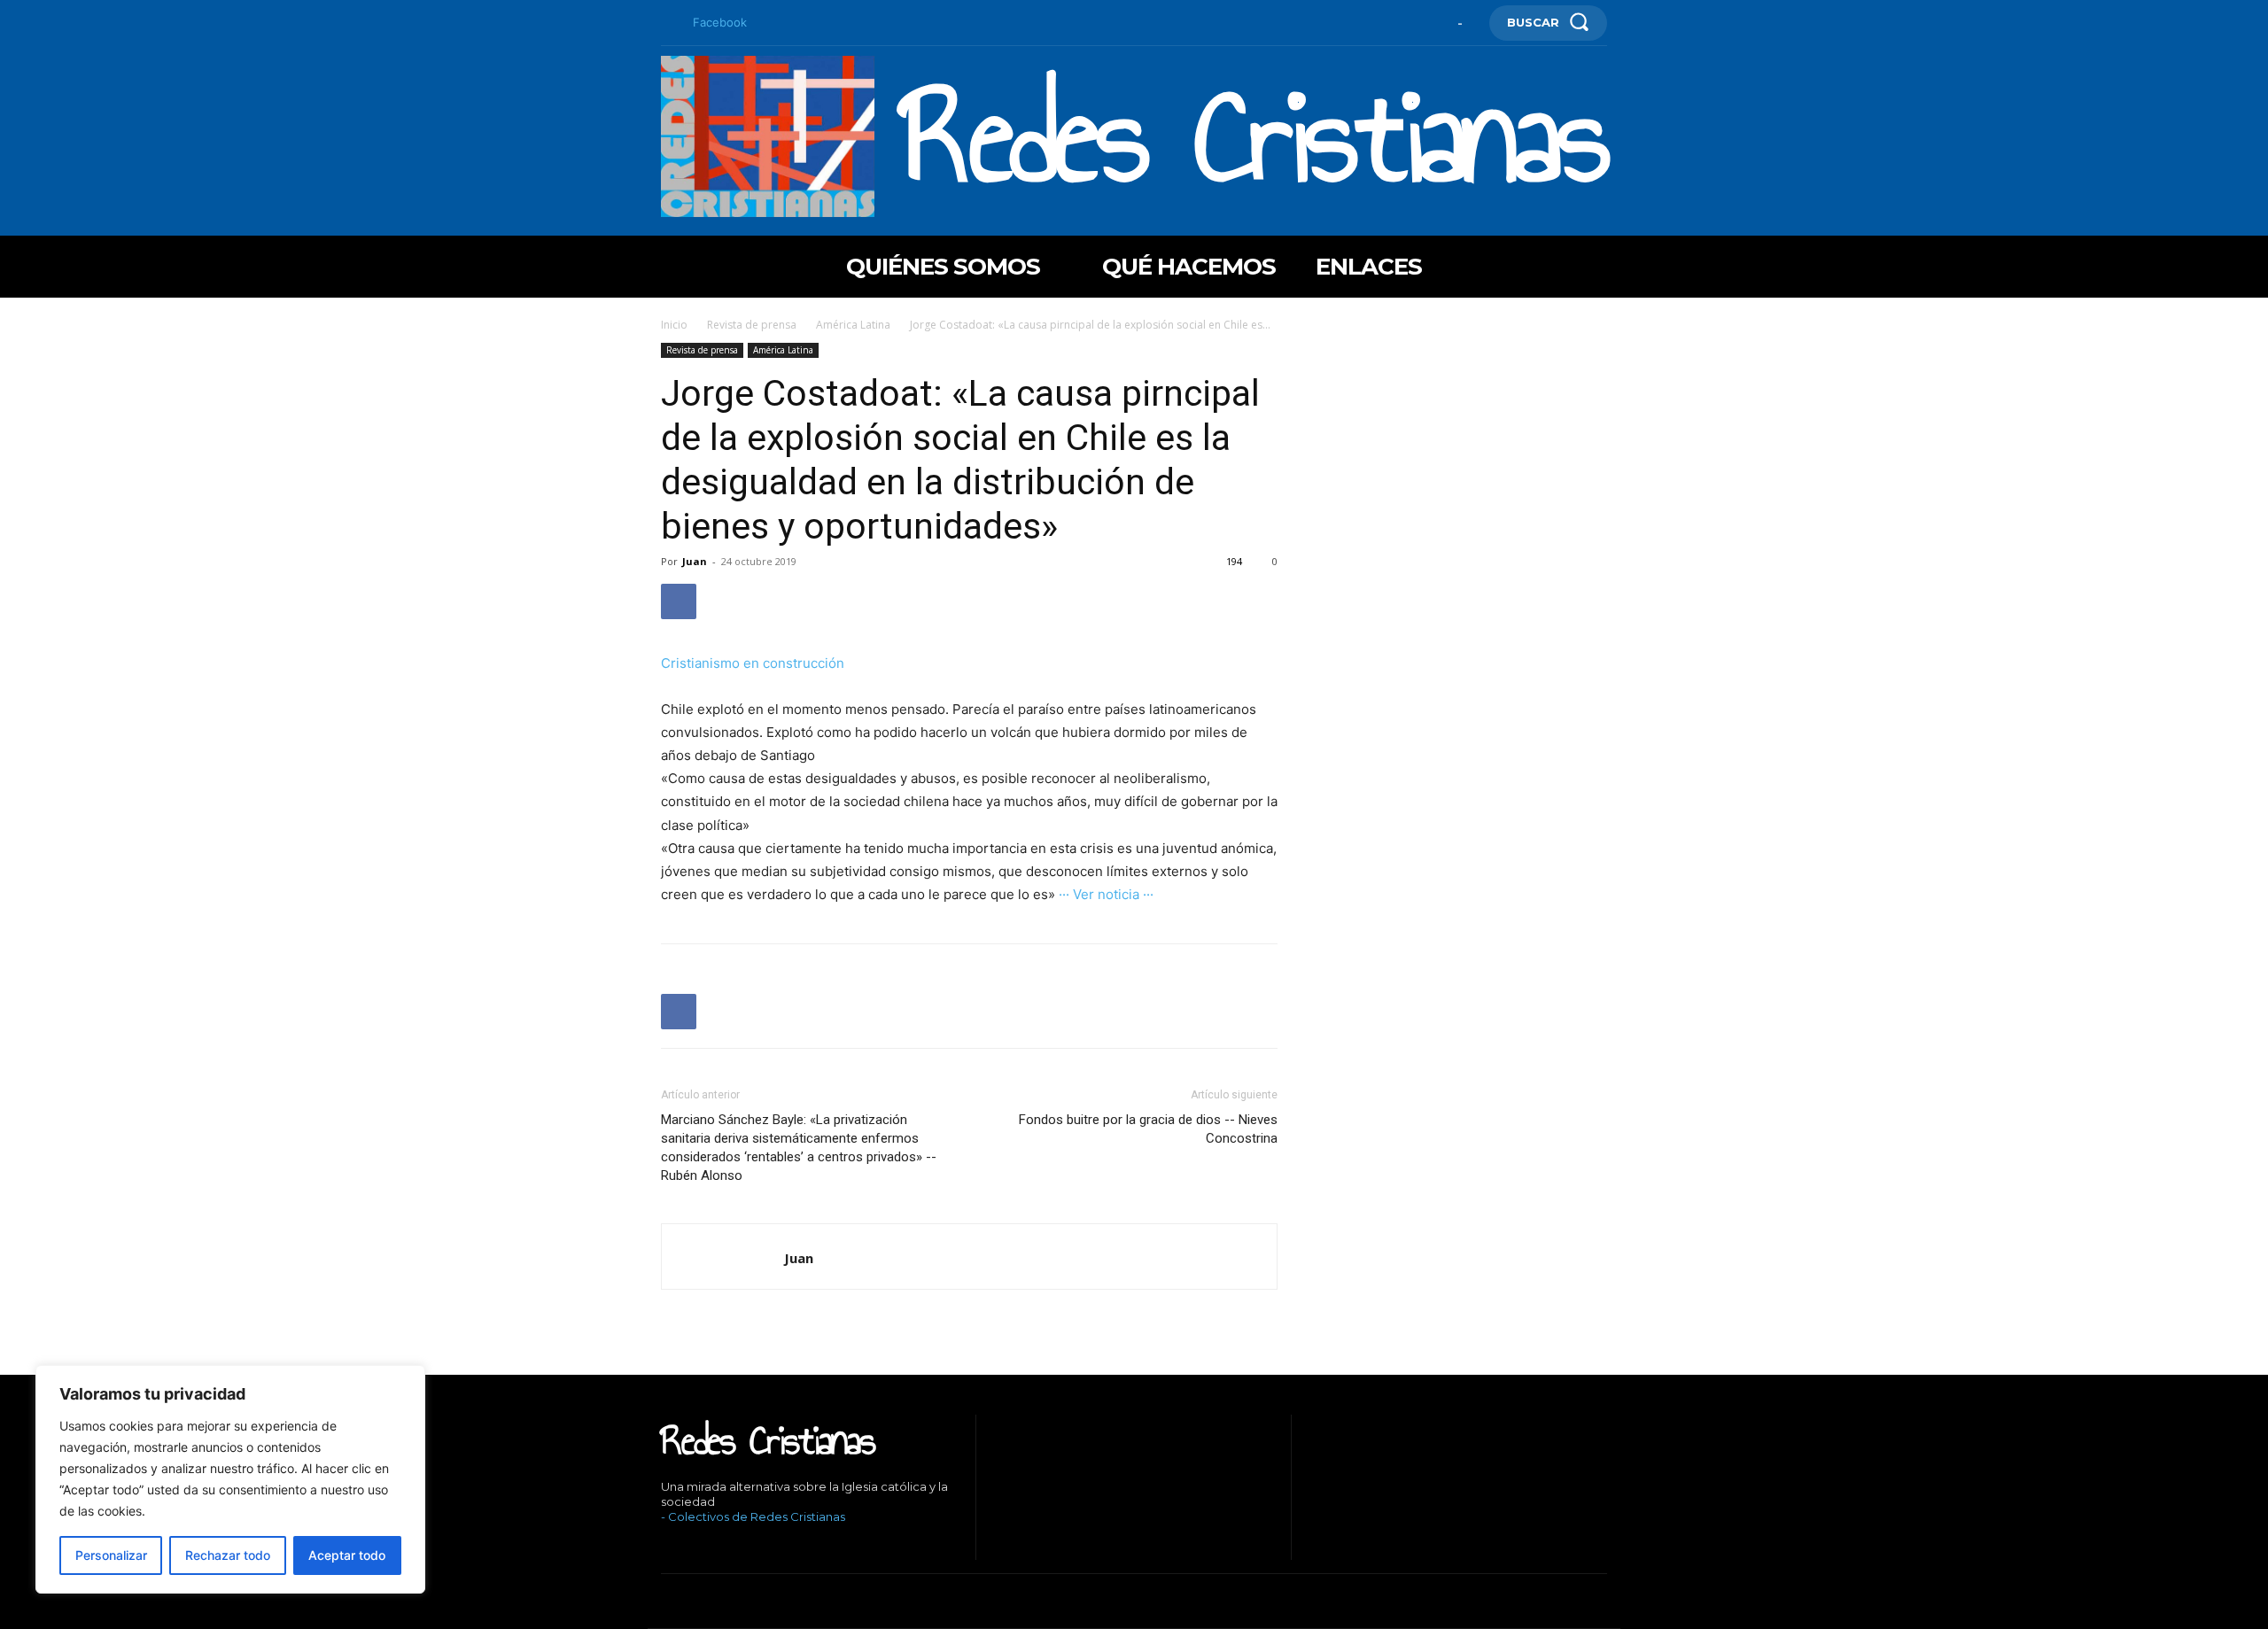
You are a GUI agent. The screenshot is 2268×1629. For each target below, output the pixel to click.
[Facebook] (668, 23)
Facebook (720, 22)
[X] (745, 1547)
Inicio (674, 325)
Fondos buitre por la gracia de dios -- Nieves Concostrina (1148, 1129)
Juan (695, 561)
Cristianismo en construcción (753, 663)
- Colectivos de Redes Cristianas (753, 1517)
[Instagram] (691, 1547)
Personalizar (111, 1555)
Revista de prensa (752, 325)
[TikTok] (718, 1547)
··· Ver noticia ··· (1106, 894)
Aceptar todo (347, 1555)
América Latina (853, 325)
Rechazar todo (228, 1555)
